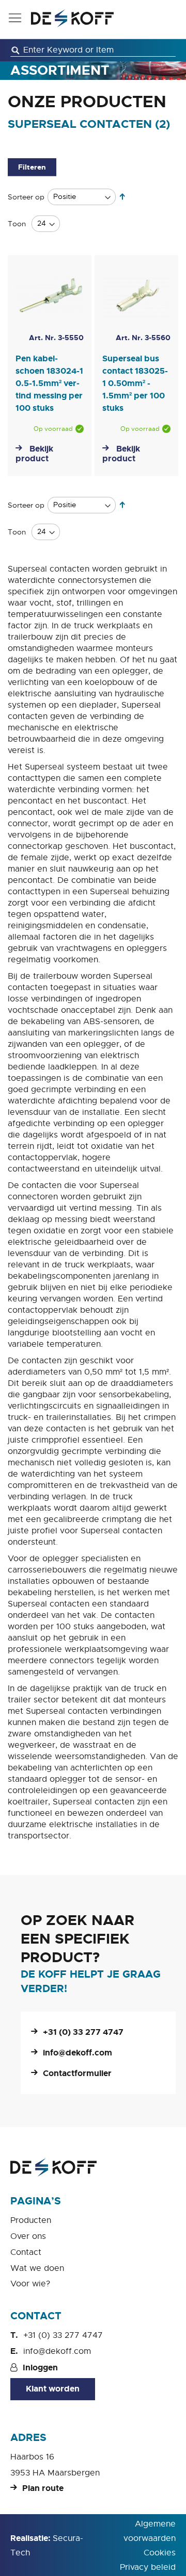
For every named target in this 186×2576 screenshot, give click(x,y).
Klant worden (53, 2389)
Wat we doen (37, 2268)
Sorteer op (26, 196)
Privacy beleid (148, 2567)
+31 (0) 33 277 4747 (83, 2032)
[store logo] (72, 18)
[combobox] (93, 50)
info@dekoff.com (78, 2053)
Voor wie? (30, 2284)
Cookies (160, 2553)
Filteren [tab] (32, 167)
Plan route (43, 2488)
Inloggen (40, 2368)
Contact (26, 2252)
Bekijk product (34, 454)
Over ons (28, 2236)
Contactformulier (77, 2073)
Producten (31, 2220)
